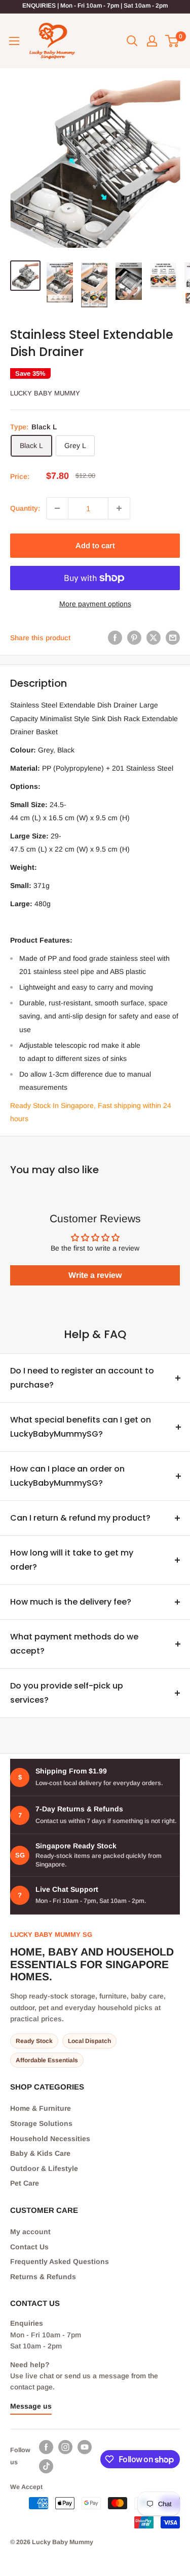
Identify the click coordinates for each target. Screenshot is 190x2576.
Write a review (95, 1275)
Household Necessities (50, 2139)
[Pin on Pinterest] (134, 638)
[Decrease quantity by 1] (57, 508)
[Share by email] (173, 638)
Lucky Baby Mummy (45, 393)
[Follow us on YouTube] (85, 2447)
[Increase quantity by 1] (119, 508)
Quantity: (25, 508)
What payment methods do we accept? (74, 1644)
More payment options (95, 604)
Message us (31, 2406)
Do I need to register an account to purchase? (82, 1378)
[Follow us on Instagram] (65, 2447)
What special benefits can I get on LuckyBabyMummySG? (81, 1427)
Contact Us (29, 2247)
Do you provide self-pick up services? (67, 1693)
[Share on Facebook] (115, 638)
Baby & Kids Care (40, 2153)
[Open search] (132, 41)
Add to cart (95, 545)
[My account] (152, 41)
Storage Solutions (41, 2123)
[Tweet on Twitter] (154, 638)
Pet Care (25, 2183)
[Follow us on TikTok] (46, 2466)
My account (30, 2232)
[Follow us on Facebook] (46, 2447)
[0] (173, 41)
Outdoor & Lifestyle (44, 2168)
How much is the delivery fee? (71, 1602)
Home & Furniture (41, 2108)
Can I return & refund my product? (80, 1518)
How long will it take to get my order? (72, 1560)
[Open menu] (14, 41)
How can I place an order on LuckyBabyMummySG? (67, 1476)
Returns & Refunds (43, 2277)
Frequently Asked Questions (60, 2261)
